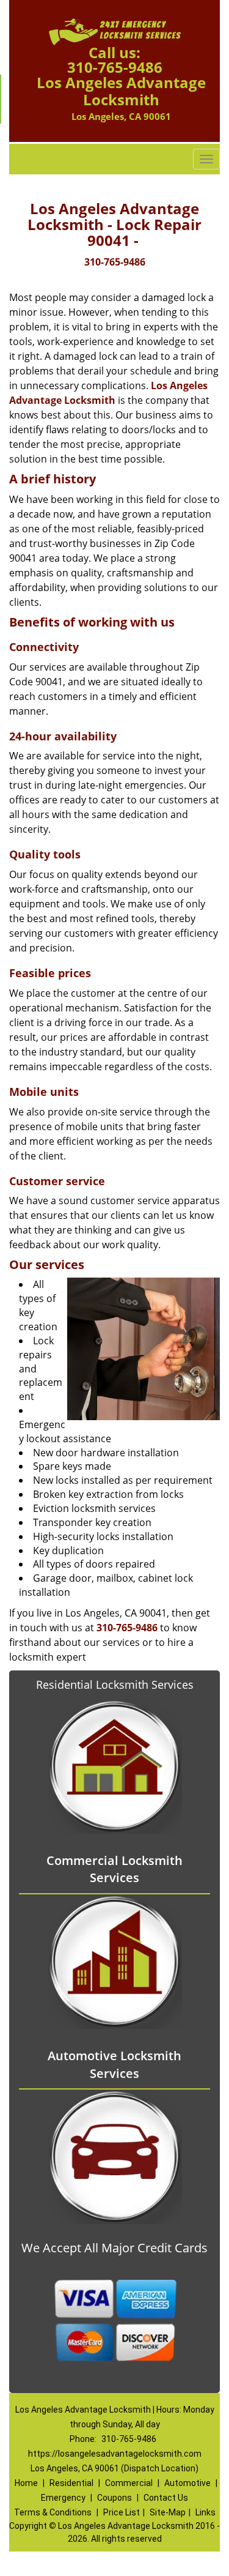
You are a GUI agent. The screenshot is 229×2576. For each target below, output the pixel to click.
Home (26, 2483)
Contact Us (166, 2498)
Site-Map (168, 2512)
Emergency (63, 2498)
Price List (122, 2512)
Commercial (129, 2483)
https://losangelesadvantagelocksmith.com (115, 2454)
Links (205, 2512)
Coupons (114, 2498)
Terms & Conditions (53, 2512)
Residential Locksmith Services (115, 1684)
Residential (71, 2483)
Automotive (187, 2483)
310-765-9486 (115, 67)
